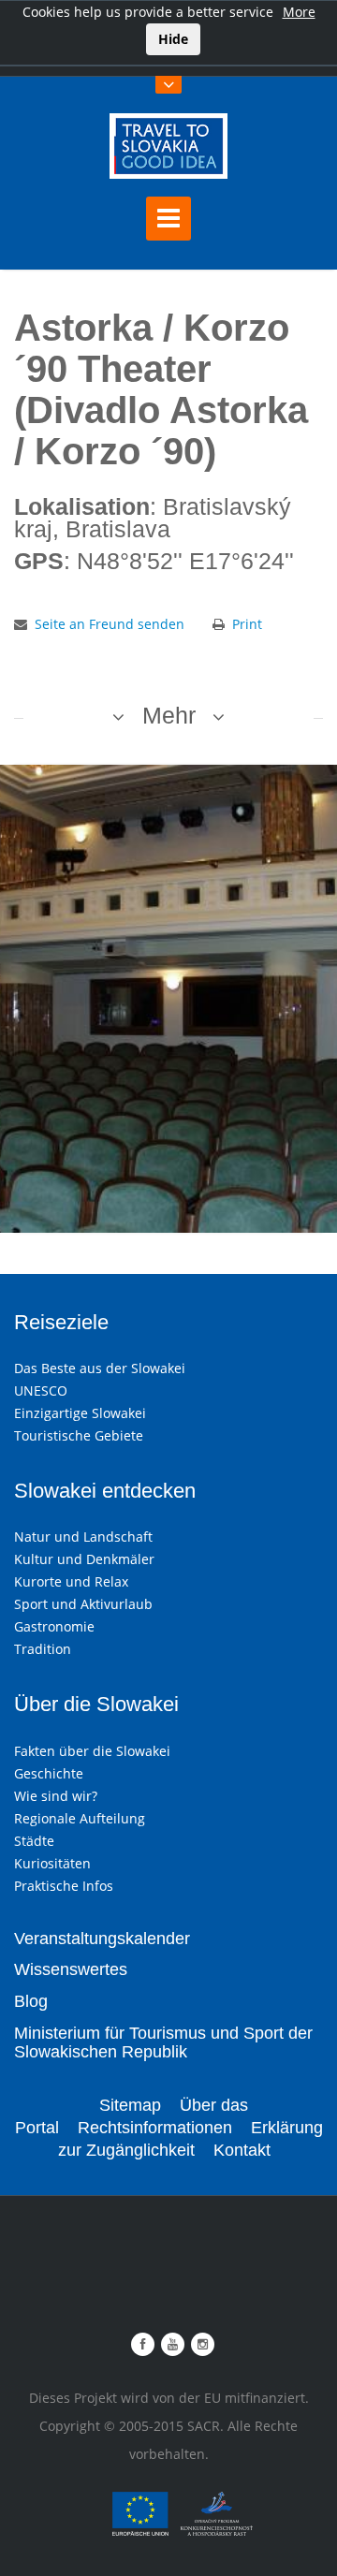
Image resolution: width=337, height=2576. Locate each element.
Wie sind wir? (56, 1796)
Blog (31, 2001)
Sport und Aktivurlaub (83, 1604)
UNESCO (41, 1390)
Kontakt (242, 2150)
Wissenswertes (71, 1969)
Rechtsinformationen (155, 2128)
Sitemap (130, 2105)
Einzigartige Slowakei (80, 1413)
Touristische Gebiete (79, 1435)
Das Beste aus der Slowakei (100, 1368)
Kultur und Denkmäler (84, 1559)
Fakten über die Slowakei (92, 1751)
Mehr (169, 715)
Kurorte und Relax (71, 1581)
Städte (34, 1841)
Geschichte (49, 1773)
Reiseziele (61, 1322)
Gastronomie (54, 1626)
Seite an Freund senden (110, 624)
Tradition (43, 1649)
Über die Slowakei (96, 1704)
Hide (173, 39)
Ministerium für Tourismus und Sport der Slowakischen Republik (163, 2042)
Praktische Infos (64, 1886)
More (299, 12)
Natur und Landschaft (83, 1537)
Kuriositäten (52, 1863)
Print (247, 624)
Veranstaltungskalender (102, 1939)
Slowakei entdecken (105, 1491)
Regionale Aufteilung (80, 1818)
